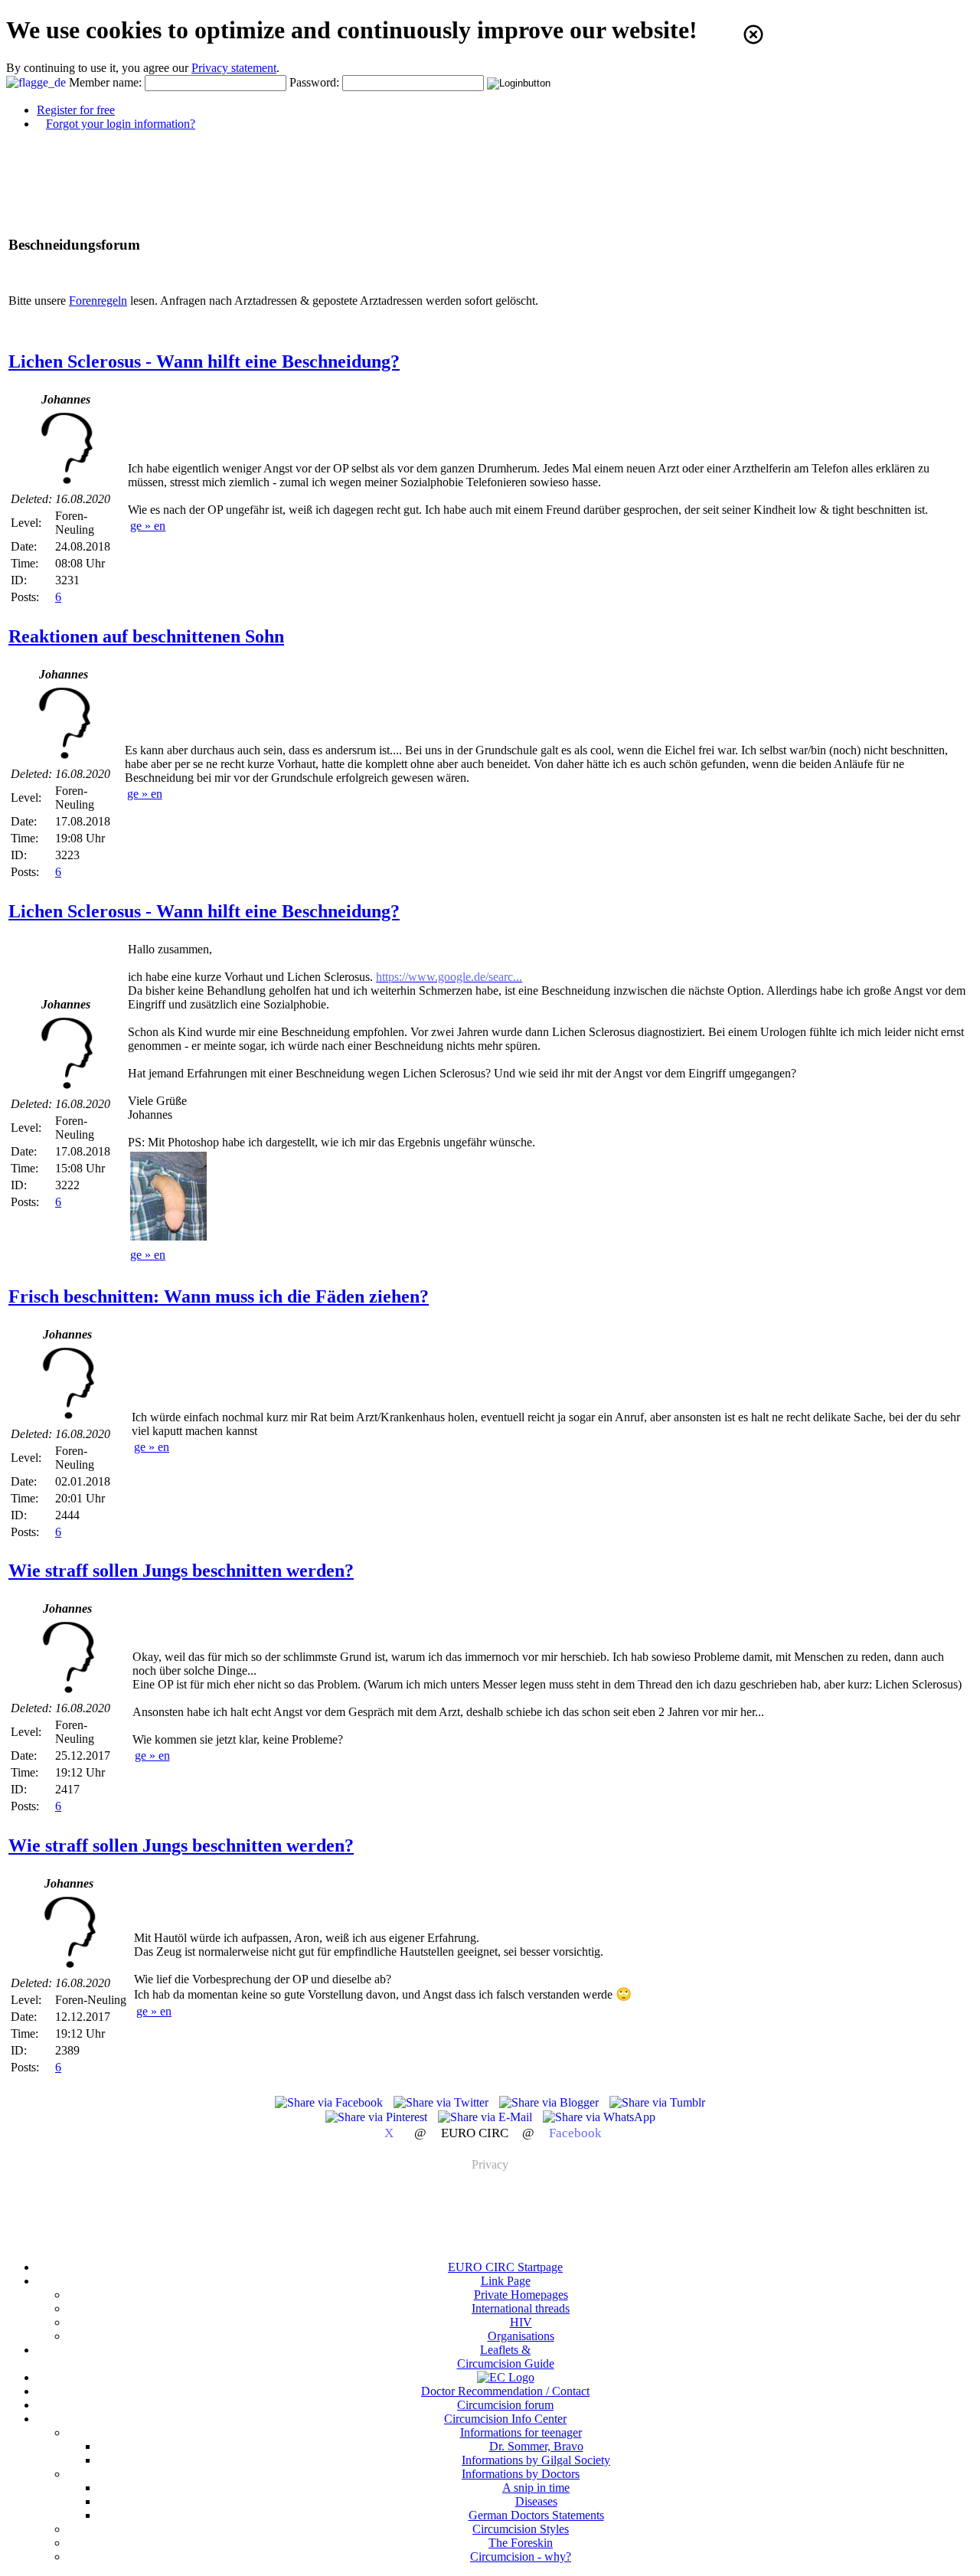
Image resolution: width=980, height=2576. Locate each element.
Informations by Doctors (521, 2474)
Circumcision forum (505, 2405)
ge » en (148, 526)
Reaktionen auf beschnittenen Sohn (146, 636)
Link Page (506, 2281)
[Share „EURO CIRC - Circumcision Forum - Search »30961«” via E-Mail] (487, 2117)
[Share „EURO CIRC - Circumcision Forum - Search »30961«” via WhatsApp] (599, 2117)
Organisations (521, 2336)
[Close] (753, 34)
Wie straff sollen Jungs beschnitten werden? (181, 1571)
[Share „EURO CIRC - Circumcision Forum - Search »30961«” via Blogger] (550, 2102)
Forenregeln (98, 301)
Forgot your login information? (121, 124)
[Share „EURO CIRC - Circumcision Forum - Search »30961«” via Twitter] (443, 2102)
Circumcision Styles (521, 2529)
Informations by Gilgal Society (536, 2460)
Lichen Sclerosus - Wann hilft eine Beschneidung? (204, 361)
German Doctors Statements (536, 2515)
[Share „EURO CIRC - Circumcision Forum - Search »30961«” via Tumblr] (657, 2102)
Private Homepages (521, 2295)
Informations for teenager (521, 2432)
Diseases (536, 2501)
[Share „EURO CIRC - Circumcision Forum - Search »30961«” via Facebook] (330, 2102)
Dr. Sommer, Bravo (536, 2446)
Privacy (490, 2164)
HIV (521, 2322)
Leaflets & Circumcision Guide (506, 2357)
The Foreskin (521, 2543)
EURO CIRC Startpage (505, 2267)
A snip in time (536, 2488)
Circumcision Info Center (505, 2419)
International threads (521, 2308)
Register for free (76, 110)
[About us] (506, 2377)
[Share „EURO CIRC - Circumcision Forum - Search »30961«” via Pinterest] (378, 2117)
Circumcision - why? (521, 2556)
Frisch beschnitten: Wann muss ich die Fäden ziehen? (219, 1296)
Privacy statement (234, 68)
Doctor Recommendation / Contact (505, 2391)
